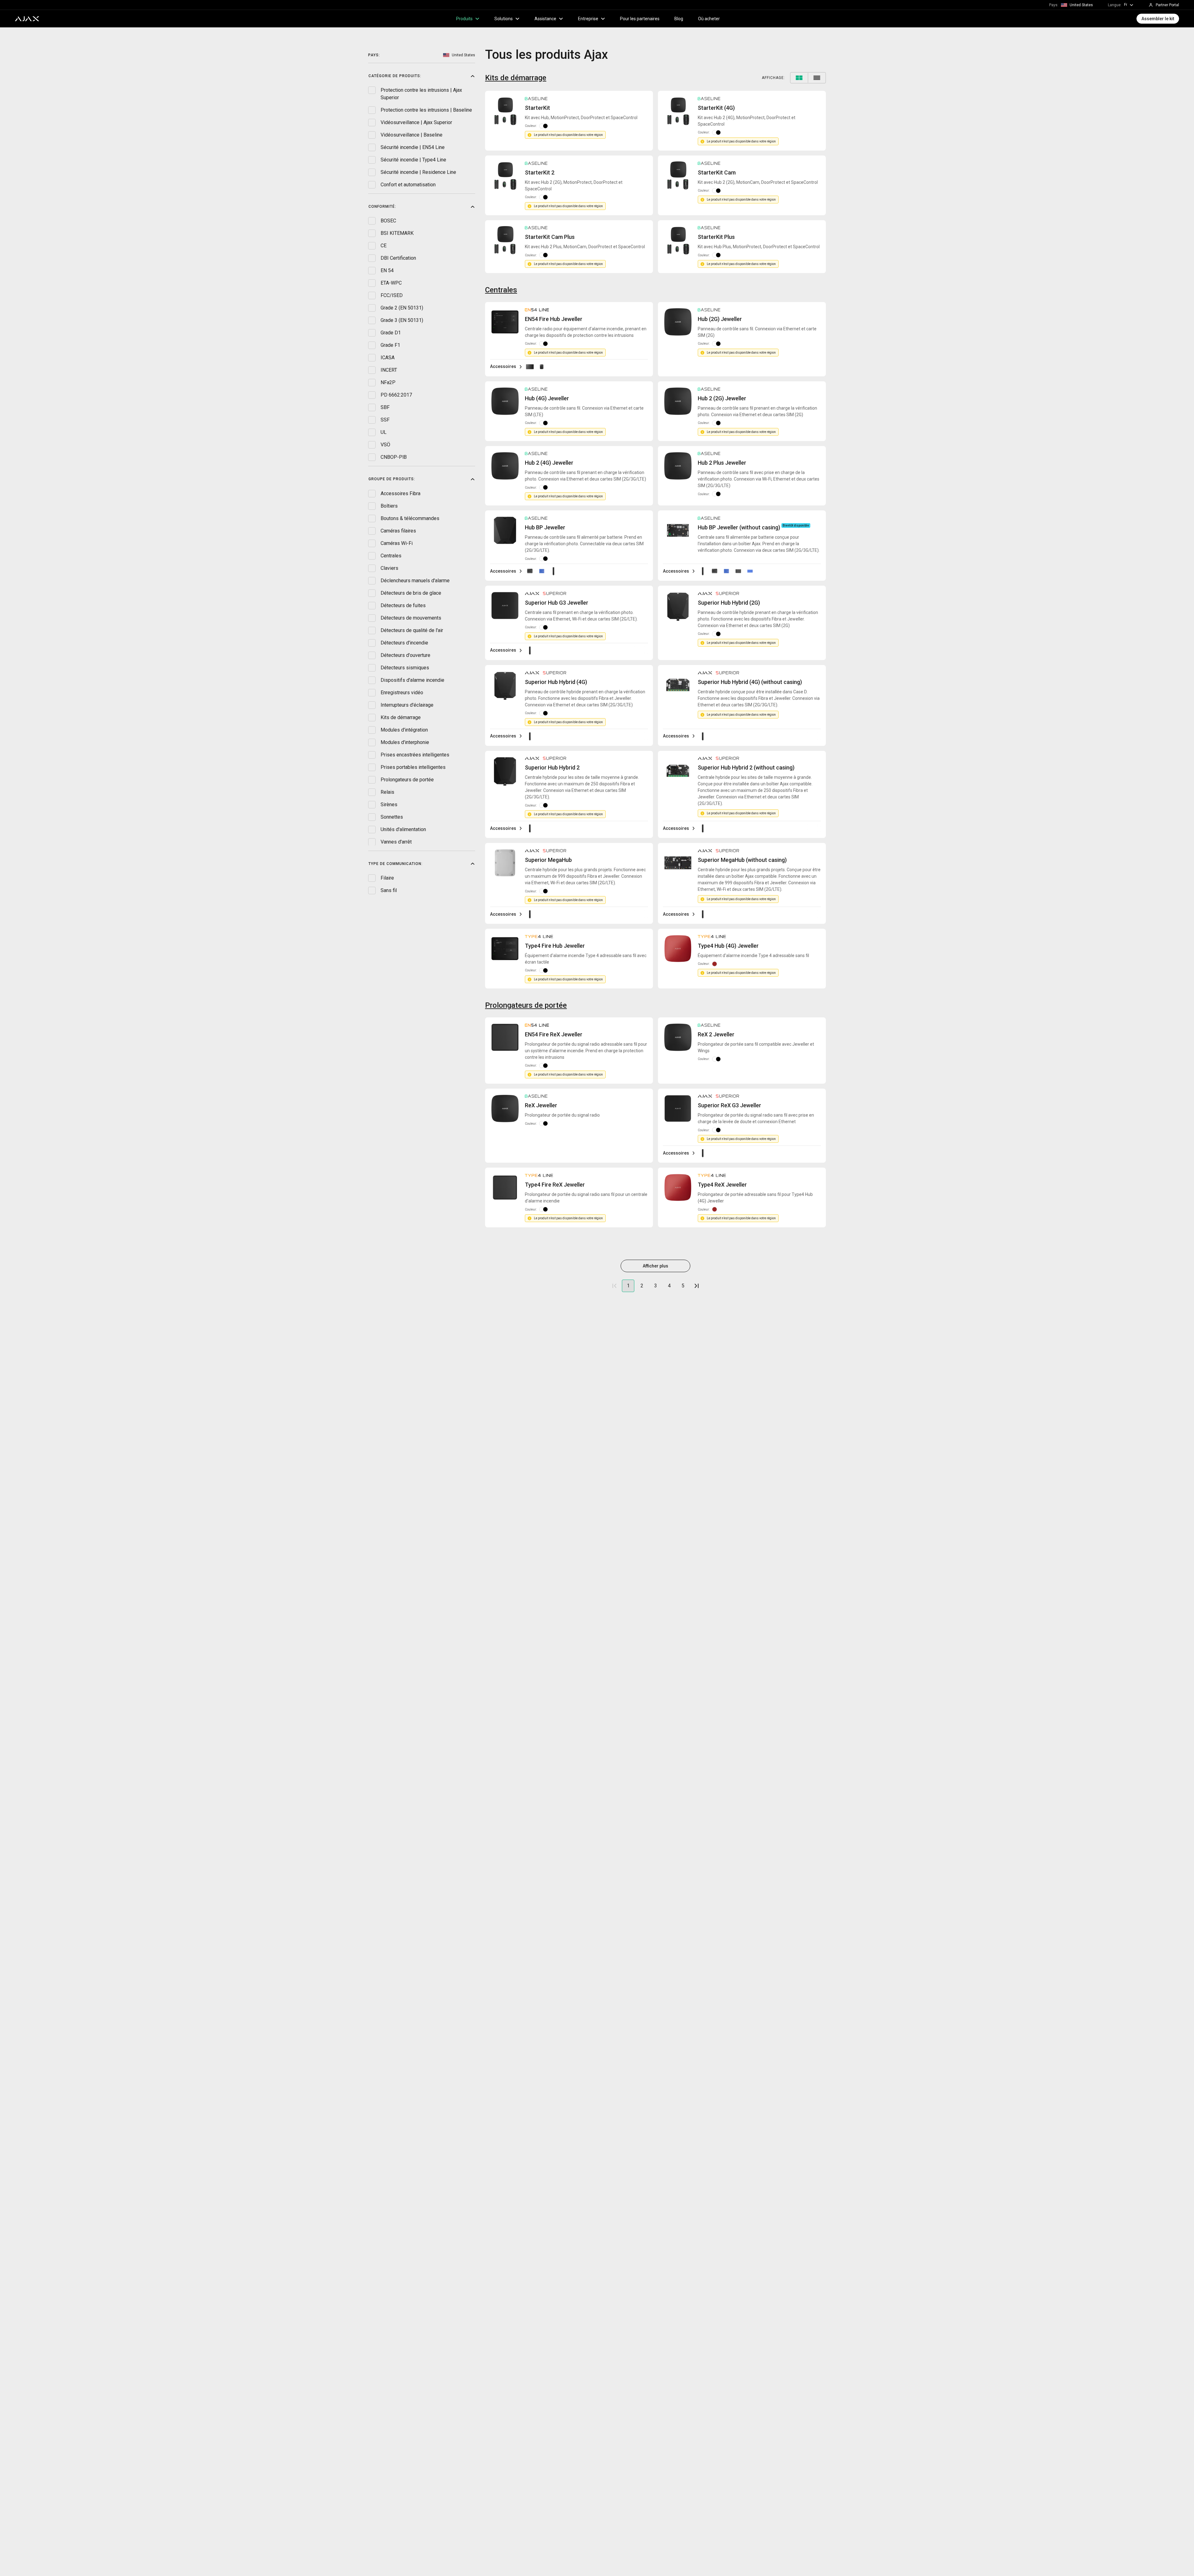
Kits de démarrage (401, 717)
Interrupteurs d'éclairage (407, 705)
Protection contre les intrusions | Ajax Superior (421, 94)
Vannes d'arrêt (396, 842)
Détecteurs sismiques (405, 667)
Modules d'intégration (404, 730)
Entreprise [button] (588, 19)
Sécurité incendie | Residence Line (418, 172)
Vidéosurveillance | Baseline (412, 135)
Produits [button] (464, 19)
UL (384, 432)
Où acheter (709, 19)
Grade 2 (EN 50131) (402, 308)
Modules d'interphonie (405, 742)
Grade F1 (390, 345)
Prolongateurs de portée (407, 779)
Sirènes (389, 804)
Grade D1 (391, 333)
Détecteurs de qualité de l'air (412, 630)
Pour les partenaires (640, 19)
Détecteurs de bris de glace (411, 593)
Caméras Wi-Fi (397, 543)
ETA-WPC (391, 283)
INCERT (389, 370)
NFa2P (388, 382)
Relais (387, 792)
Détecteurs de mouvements (411, 618)
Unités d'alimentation (403, 829)
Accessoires (503, 366)
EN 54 (387, 270)
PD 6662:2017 (396, 395)
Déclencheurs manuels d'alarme (415, 580)
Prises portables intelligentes (413, 767)
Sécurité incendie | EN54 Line (413, 147)
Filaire (387, 878)
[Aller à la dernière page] (696, 1286)
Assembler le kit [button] (1158, 19)
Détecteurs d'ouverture (405, 655)
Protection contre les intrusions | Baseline (426, 110)
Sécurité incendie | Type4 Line (413, 160)
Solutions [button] (504, 19)
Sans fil (389, 890)
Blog (679, 19)
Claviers (389, 568)
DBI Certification (398, 258)
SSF (385, 420)
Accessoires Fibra (400, 493)
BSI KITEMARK (397, 233)
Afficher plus (655, 1266)
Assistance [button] (545, 19)
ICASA (388, 358)
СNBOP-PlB (394, 457)
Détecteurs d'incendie (404, 642)
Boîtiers (389, 506)
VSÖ (385, 445)
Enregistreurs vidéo (402, 692)
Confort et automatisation (408, 185)
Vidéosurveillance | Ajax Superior (416, 122)
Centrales (391, 555)
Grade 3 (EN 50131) (402, 320)
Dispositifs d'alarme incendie (412, 680)
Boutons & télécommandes (410, 518)
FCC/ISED (392, 295)
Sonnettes (392, 817)
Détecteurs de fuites (403, 605)
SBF (385, 407)
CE (384, 246)
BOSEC (388, 221)
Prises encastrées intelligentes (415, 754)
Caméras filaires (398, 530)
